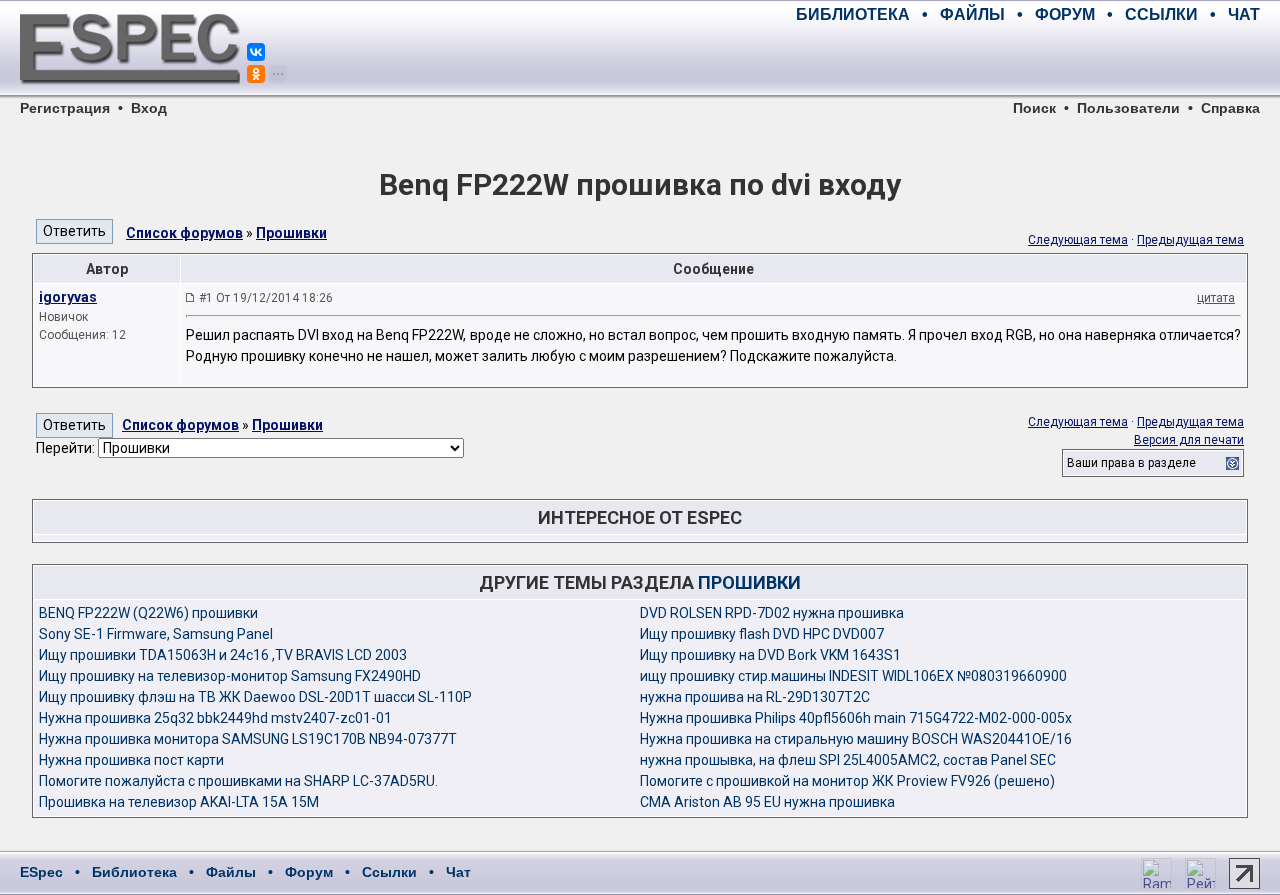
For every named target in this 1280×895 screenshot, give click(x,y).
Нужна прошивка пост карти (131, 760)
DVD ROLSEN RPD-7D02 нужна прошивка (772, 613)
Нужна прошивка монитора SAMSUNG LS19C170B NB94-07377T (248, 739)
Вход (149, 108)
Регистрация (65, 108)
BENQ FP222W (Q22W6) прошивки (148, 613)
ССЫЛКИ (1161, 14)
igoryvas (68, 297)
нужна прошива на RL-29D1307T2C (755, 697)
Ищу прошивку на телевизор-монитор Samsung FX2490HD (230, 676)
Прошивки (291, 233)
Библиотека (134, 872)
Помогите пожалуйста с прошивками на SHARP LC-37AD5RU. (238, 781)
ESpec (41, 872)
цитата (1216, 298)
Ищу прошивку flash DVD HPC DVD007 (762, 634)
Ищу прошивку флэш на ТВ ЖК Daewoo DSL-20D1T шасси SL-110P (255, 697)
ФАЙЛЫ (972, 14)
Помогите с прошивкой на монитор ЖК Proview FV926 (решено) (847, 781)
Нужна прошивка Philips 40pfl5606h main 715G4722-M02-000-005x (856, 718)
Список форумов (184, 233)
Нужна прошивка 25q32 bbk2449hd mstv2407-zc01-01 (215, 718)
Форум (309, 872)
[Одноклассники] (256, 74)
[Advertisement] (1026, 60)
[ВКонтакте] (256, 52)
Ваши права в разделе (1131, 463)
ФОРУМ (1065, 14)
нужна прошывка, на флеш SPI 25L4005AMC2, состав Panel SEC (848, 760)
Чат (458, 872)
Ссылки (389, 872)
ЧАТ (1244, 14)
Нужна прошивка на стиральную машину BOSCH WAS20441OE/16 (856, 739)
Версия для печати (1189, 440)
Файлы (231, 872)
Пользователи (1128, 108)
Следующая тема (1078, 240)
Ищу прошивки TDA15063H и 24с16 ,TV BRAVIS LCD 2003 (223, 655)
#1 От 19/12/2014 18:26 (266, 298)
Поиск (1034, 108)
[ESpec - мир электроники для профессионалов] (130, 95)
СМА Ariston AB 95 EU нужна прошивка (767, 802)
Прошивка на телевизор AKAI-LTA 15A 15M (179, 802)
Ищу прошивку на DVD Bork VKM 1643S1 (770, 655)
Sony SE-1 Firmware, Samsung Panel (156, 634)
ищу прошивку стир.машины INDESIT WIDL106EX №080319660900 (853, 676)
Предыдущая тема (1190, 240)
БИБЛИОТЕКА (853, 14)
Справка (1230, 108)
